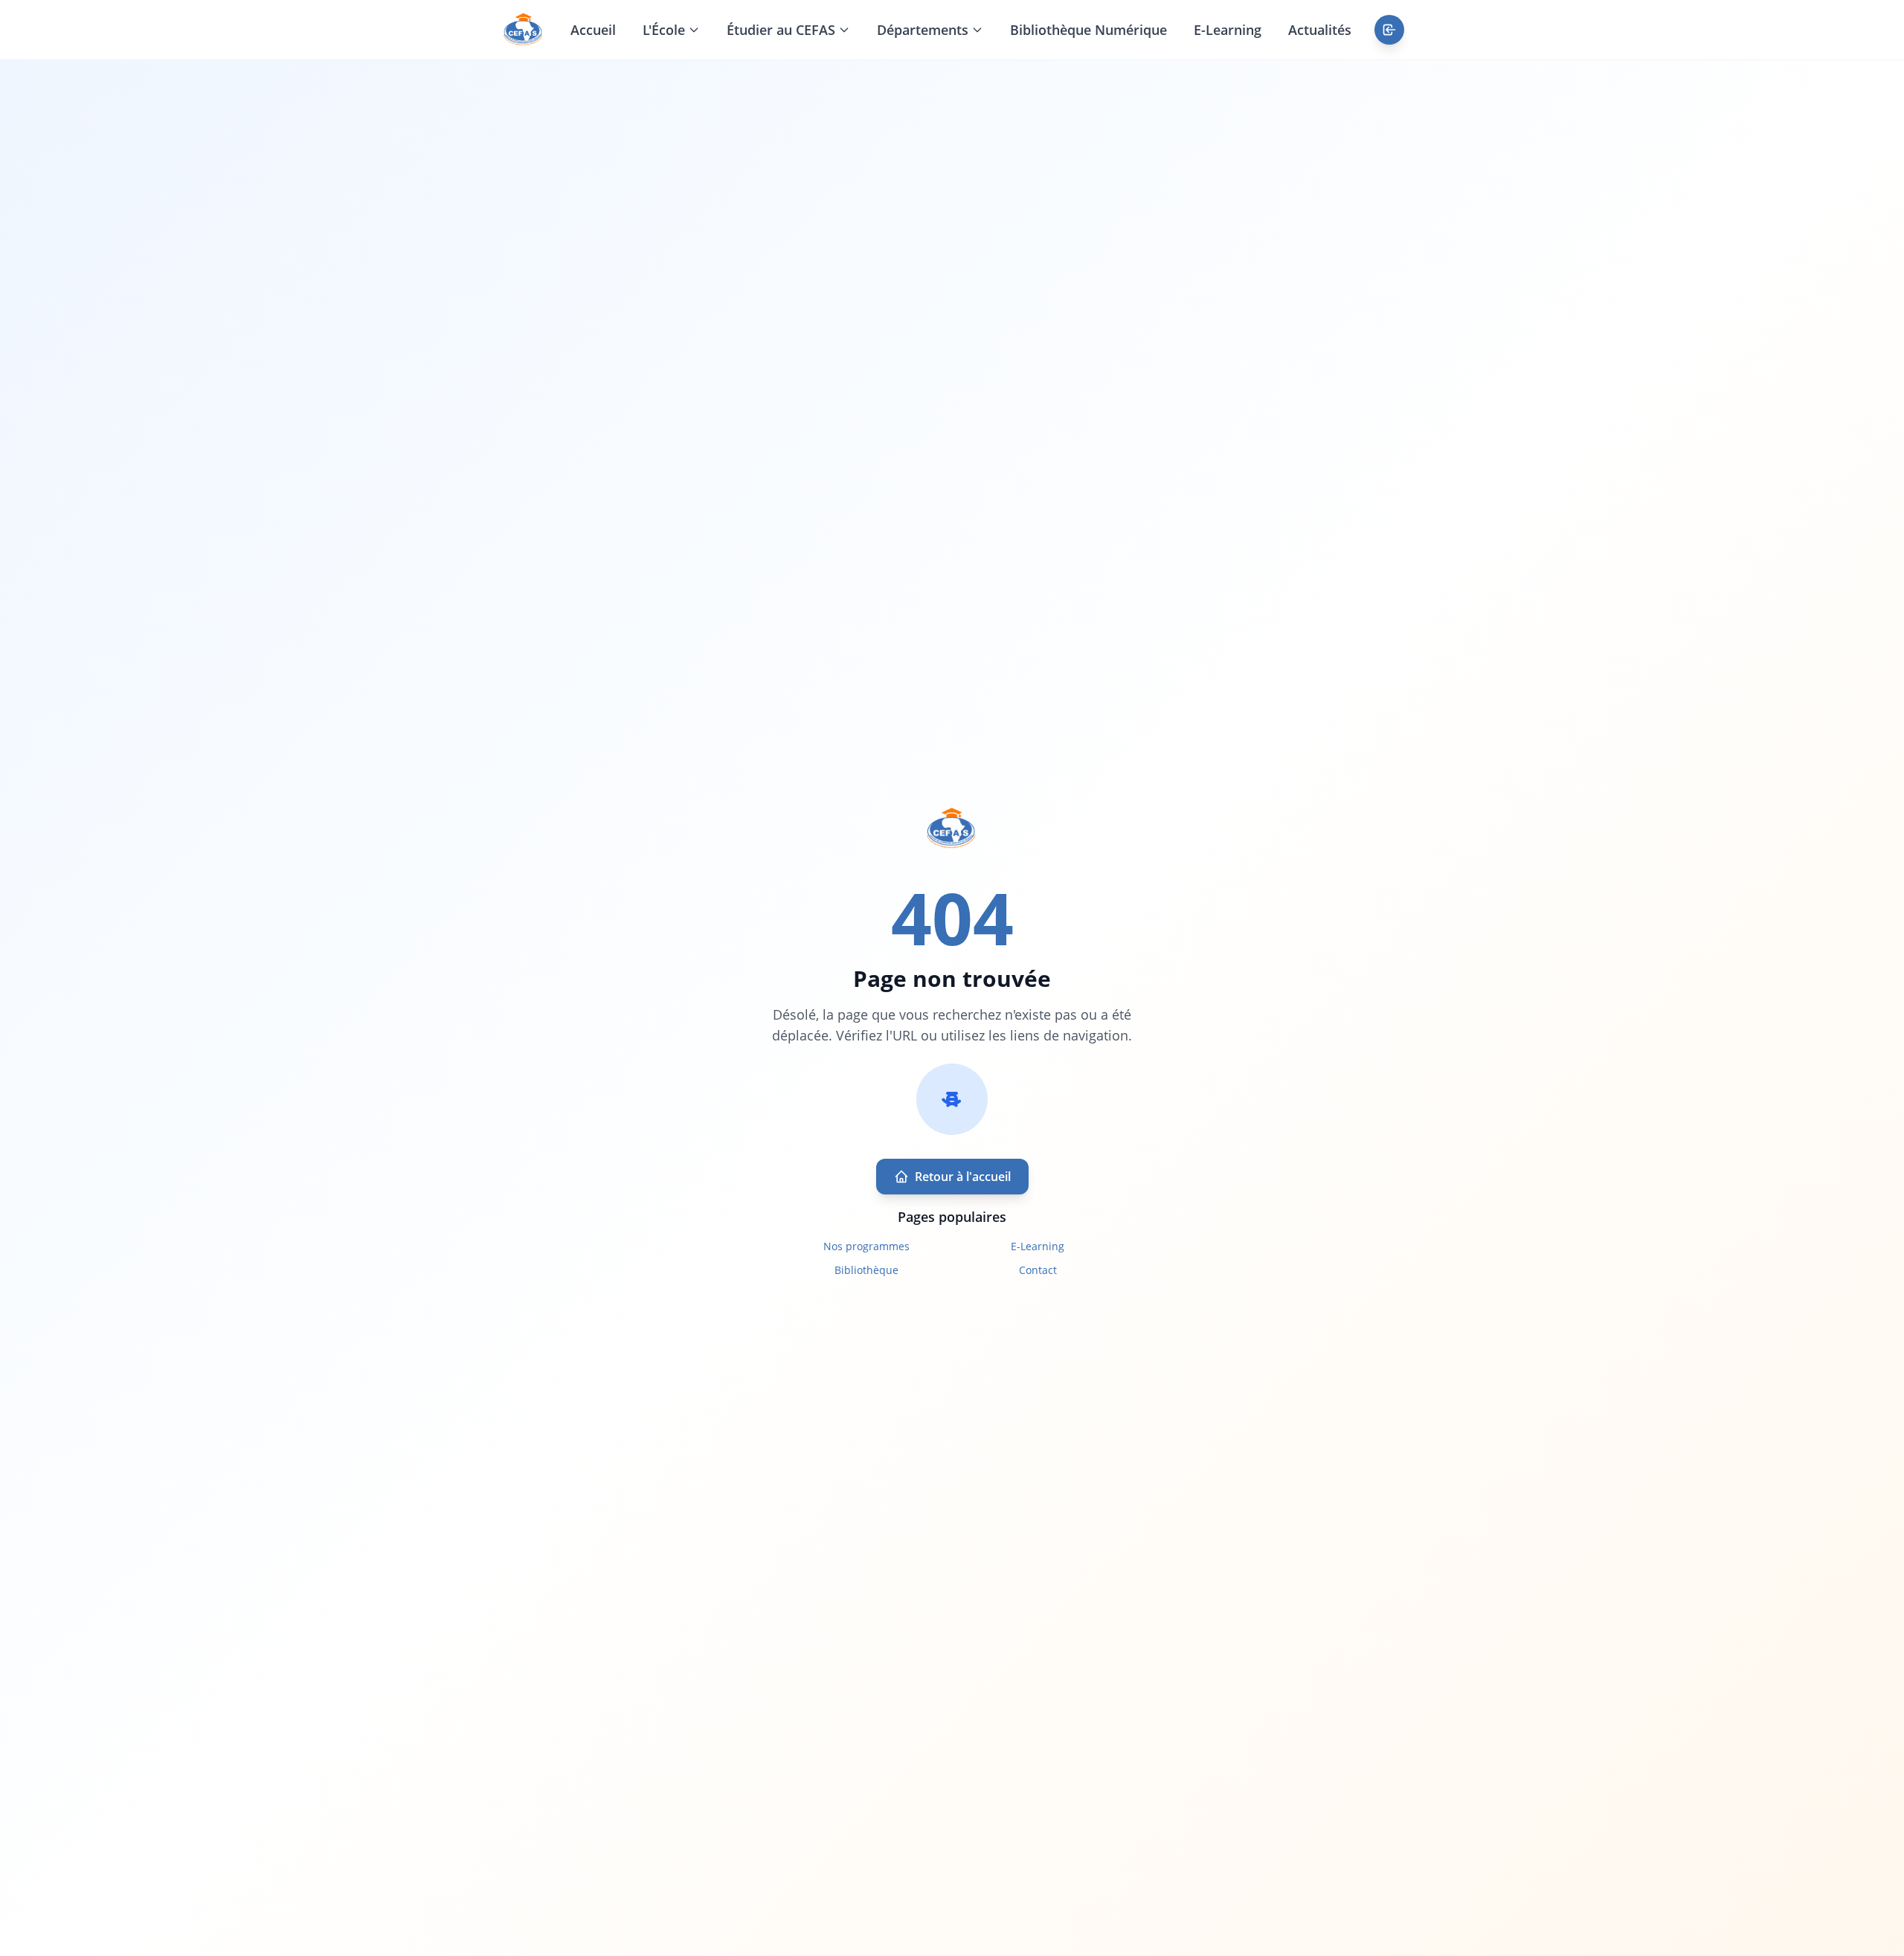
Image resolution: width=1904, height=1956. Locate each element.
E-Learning (1228, 30)
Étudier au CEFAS (781, 30)
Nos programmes (866, 1246)
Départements (923, 30)
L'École (664, 30)
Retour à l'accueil (963, 1177)
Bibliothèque (866, 1270)
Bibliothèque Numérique (1088, 30)
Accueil (593, 30)
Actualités (1320, 30)
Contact (1038, 1270)
